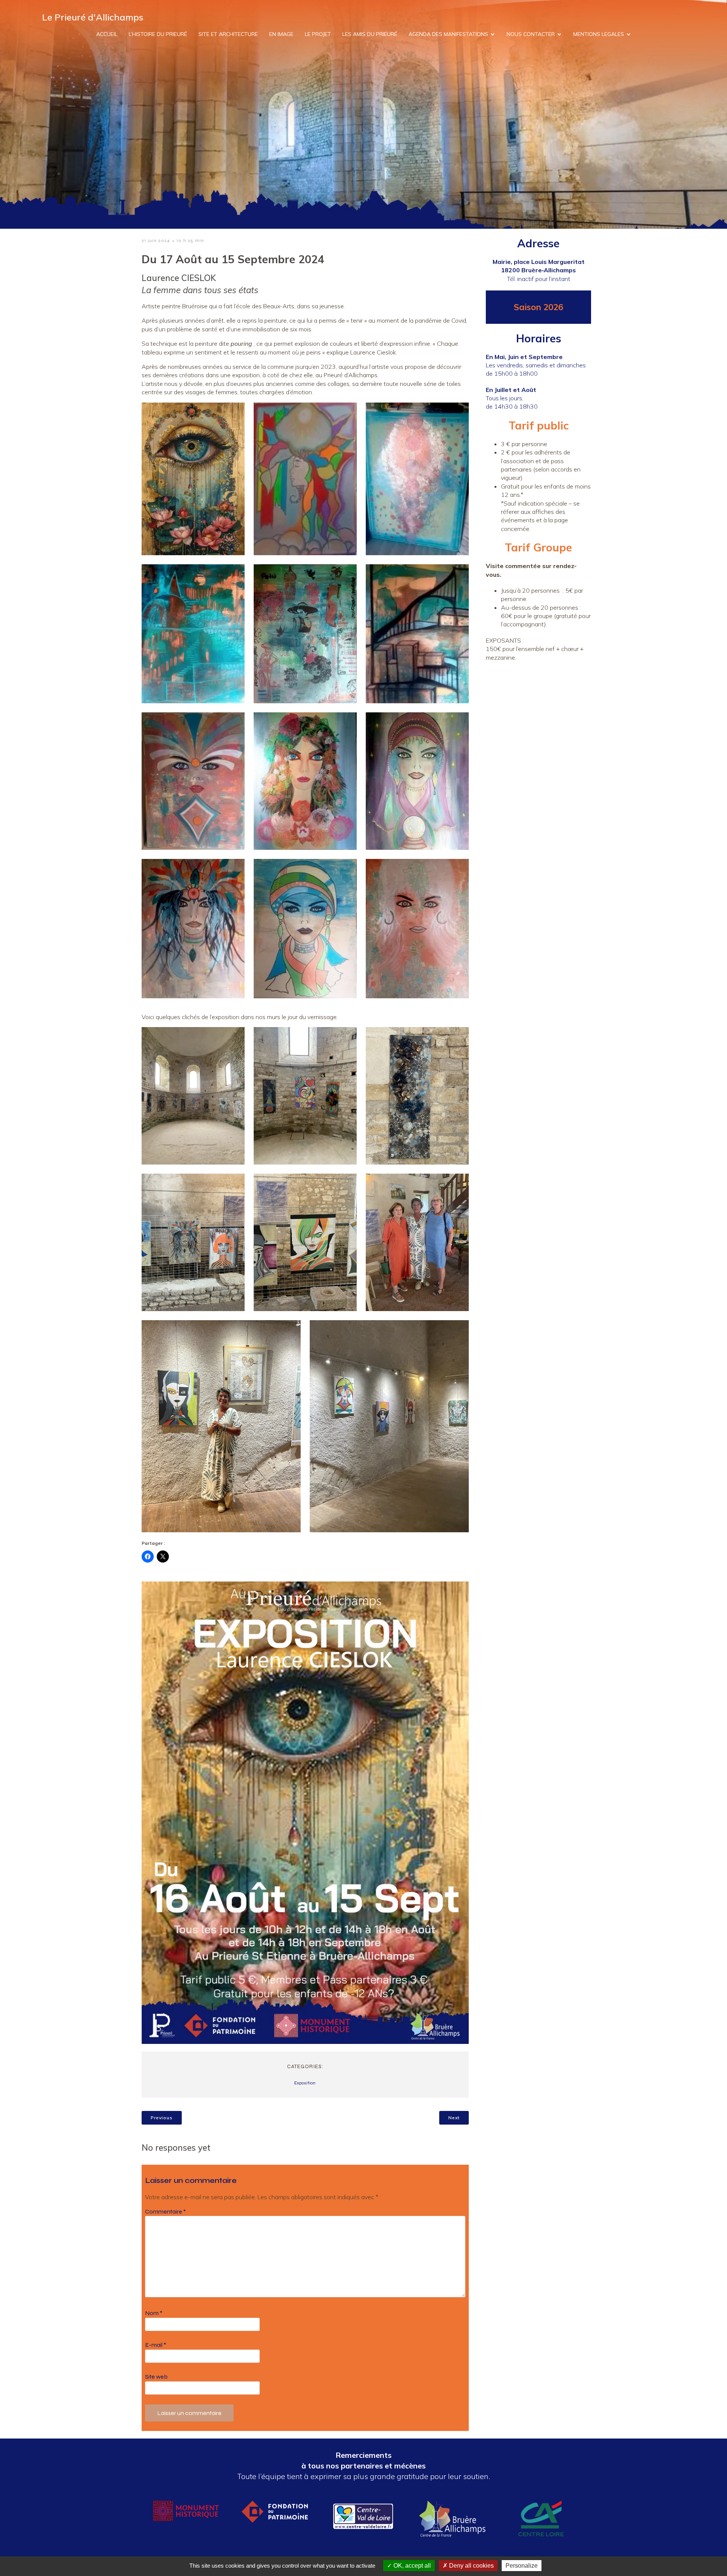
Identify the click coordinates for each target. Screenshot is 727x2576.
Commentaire (165, 2211)
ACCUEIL (107, 34)
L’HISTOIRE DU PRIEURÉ (158, 34)
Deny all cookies (471, 2566)
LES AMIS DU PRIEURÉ (370, 34)
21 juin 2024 (156, 240)
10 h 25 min (190, 240)
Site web (156, 2377)
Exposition (305, 2083)
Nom (154, 2313)
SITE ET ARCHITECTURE (228, 34)
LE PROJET (318, 34)
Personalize (522, 2566)
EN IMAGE (281, 34)
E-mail (156, 2345)
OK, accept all (411, 2566)
